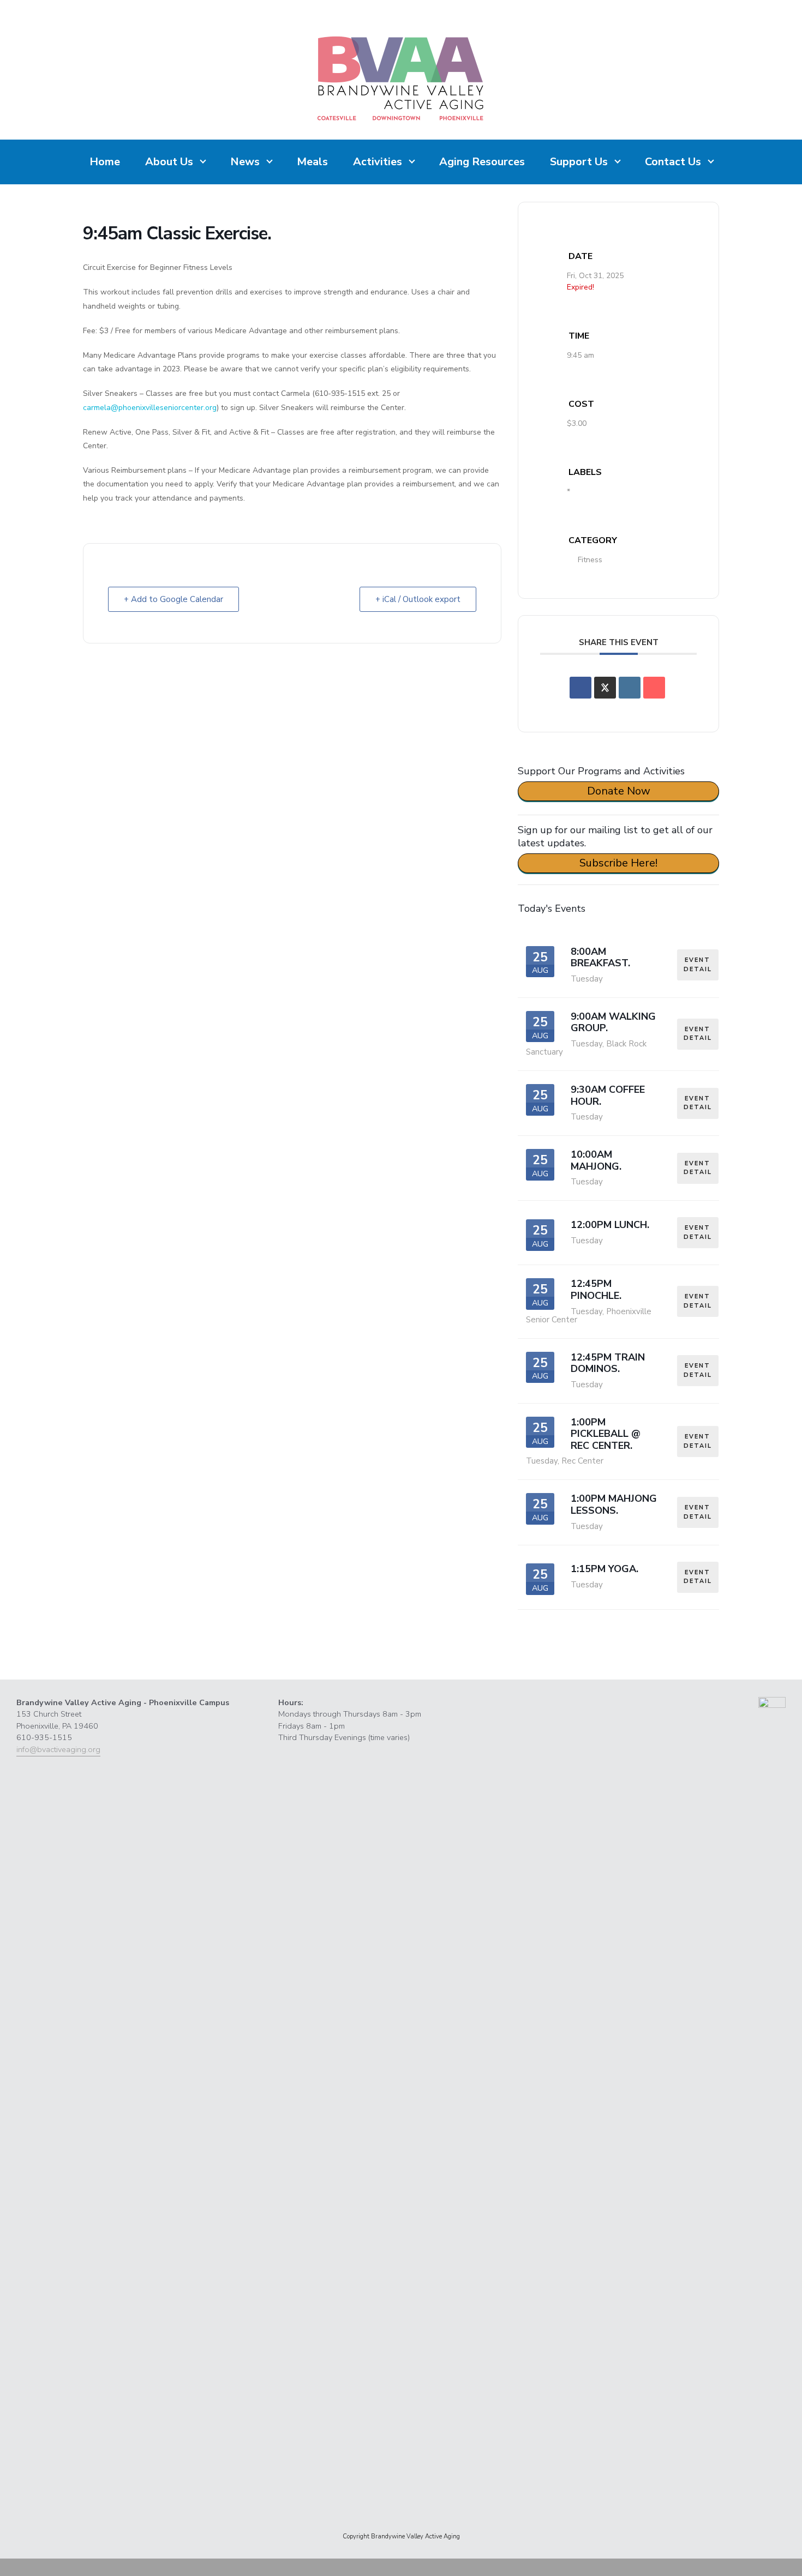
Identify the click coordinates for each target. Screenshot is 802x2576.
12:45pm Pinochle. (596, 1290)
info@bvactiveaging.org (58, 1749)
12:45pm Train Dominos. (608, 1363)
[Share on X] (605, 688)
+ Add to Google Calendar (173, 599)
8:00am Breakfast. (600, 958)
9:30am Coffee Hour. (608, 1096)
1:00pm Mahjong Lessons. (614, 1504)
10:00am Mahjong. (596, 1160)
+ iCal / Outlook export (418, 599)
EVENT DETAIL (698, 965)
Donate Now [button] (619, 791)
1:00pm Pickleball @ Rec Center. (606, 1434)
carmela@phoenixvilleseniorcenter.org (150, 408)
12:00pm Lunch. (610, 1225)
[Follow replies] (98, 1647)
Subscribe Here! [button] (618, 863)
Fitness (590, 560)
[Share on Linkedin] (630, 688)
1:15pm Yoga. (605, 1569)
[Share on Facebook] (580, 688)
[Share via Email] (654, 688)
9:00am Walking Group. (613, 1022)
